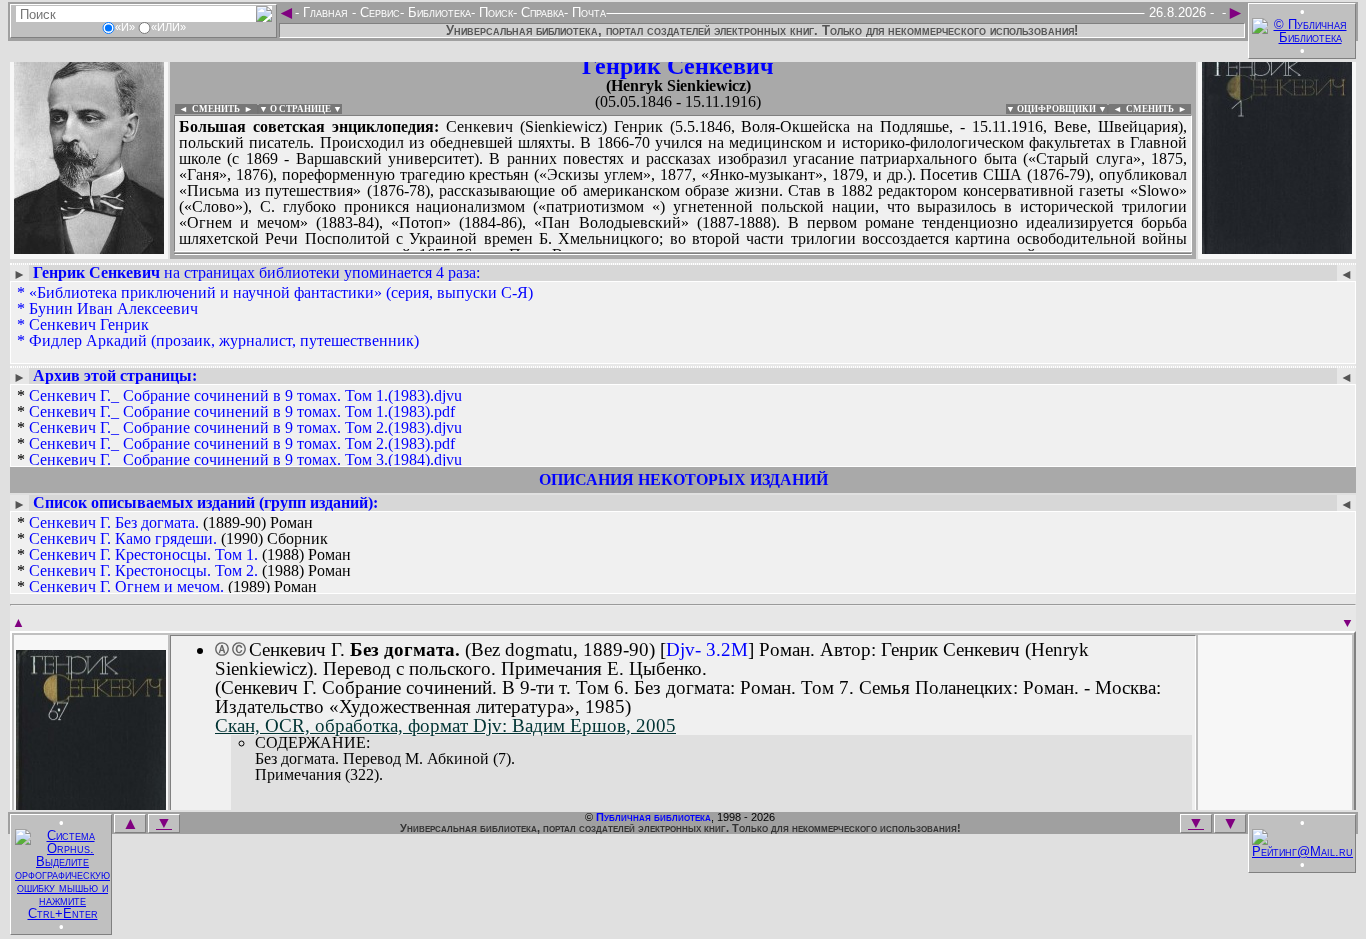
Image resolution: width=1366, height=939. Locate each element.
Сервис (378, 12)
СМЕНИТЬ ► (1158, 109)
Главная (325, 12)
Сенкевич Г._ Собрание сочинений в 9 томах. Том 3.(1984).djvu (245, 459)
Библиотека (437, 12)
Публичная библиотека (653, 817)
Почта (587, 12)
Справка (540, 12)
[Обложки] (1277, 247)
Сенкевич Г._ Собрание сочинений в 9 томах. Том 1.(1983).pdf (242, 411)
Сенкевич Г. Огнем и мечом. (126, 586)
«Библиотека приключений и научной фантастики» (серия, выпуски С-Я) (281, 292)
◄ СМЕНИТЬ (207, 109)
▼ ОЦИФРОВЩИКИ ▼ (1056, 109)
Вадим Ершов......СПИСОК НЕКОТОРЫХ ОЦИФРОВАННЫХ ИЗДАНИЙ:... (659, 254)
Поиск (494, 12)
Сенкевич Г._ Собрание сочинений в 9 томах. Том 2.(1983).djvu (245, 427)
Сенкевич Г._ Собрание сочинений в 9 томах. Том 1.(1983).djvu (245, 395)
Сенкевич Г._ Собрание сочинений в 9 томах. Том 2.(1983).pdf (242, 443)
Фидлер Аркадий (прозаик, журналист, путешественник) (224, 340)
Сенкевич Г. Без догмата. (114, 522)
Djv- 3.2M (707, 649)
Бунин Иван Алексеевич (113, 308)
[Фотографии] (89, 247)
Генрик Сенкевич (678, 66)
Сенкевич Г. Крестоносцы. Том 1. (143, 554)
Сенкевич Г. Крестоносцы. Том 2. (143, 570)
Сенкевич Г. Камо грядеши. (123, 538)
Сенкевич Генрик (89, 324)
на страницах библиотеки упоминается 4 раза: (256, 272)
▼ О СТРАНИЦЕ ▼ (300, 109)
